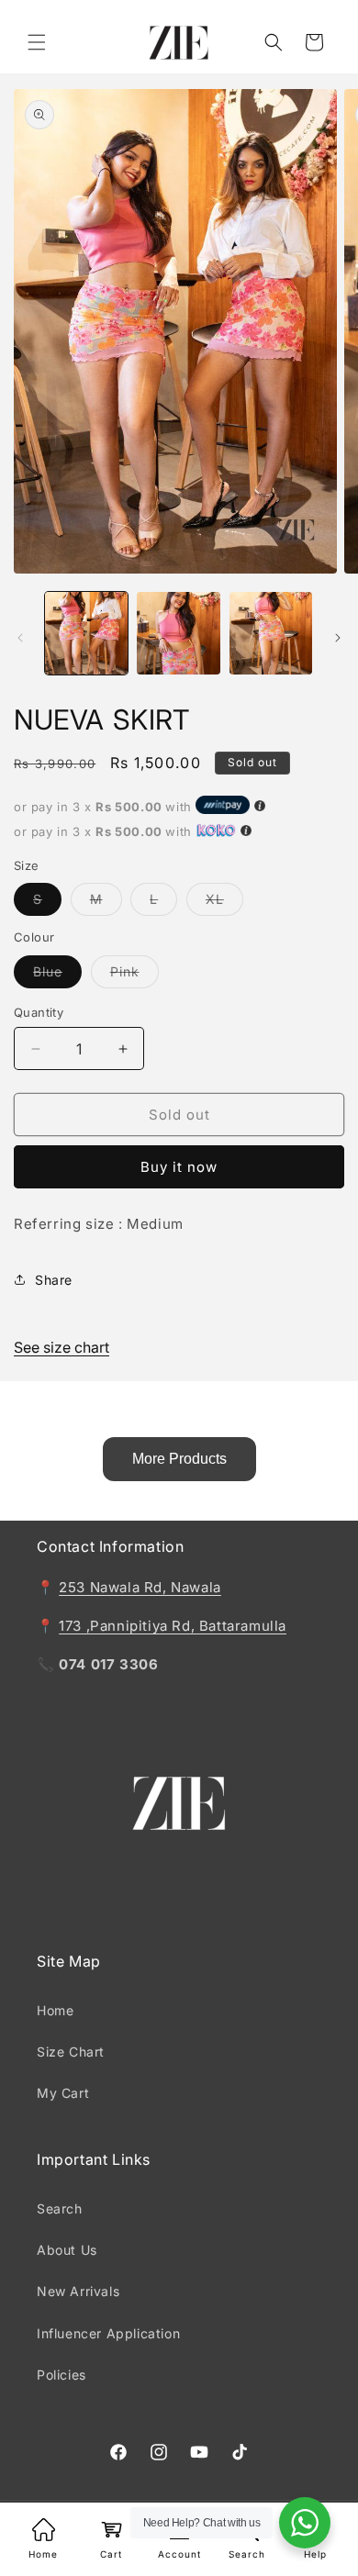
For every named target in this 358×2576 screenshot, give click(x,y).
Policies (62, 2375)
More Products (179, 1459)
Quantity (39, 1012)
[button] (37, 42)
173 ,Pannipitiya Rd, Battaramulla (173, 1626)
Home (55, 2010)
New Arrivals (78, 2291)
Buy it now (179, 1167)
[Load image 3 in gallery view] (271, 633)
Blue (57, 976)
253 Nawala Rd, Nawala (140, 1587)
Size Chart (71, 2052)
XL (224, 903)
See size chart (62, 1347)
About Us (67, 2250)
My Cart (63, 2093)
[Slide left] (20, 638)
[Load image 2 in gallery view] (178, 633)
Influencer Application (108, 2333)
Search (60, 2208)
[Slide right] (338, 638)
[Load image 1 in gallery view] (86, 633)
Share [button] (54, 1280)
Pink (134, 976)
